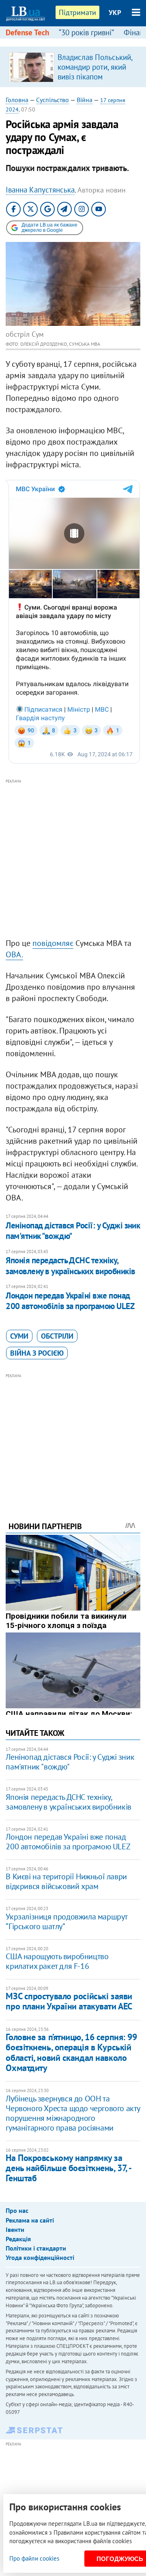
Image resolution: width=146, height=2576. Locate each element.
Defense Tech (27, 32)
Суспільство (53, 100)
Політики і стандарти (36, 2248)
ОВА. (14, 954)
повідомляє (53, 943)
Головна (17, 100)
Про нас (17, 2210)
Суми (19, 1336)
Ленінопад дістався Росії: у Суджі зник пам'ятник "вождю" (73, 1231)
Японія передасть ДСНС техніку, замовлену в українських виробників (70, 1266)
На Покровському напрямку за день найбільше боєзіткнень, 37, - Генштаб (68, 2168)
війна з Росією (37, 1353)
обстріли (57, 1336)
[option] (73, 67)
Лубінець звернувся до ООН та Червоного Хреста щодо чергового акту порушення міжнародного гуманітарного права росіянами (73, 2113)
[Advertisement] (73, 859)
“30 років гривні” (86, 32)
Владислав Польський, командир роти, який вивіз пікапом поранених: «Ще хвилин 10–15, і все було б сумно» (95, 81)
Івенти (15, 2229)
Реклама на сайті (30, 2220)
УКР (115, 13)
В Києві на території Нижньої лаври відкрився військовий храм (66, 1881)
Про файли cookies (34, 2558)
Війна (85, 100)
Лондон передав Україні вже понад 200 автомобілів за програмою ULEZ (70, 1301)
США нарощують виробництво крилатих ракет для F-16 (57, 1961)
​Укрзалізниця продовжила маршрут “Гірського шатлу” (67, 1921)
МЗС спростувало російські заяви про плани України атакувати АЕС (69, 2001)
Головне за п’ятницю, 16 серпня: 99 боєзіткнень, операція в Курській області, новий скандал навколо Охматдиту (71, 2052)
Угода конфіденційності (40, 2257)
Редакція (18, 2239)
